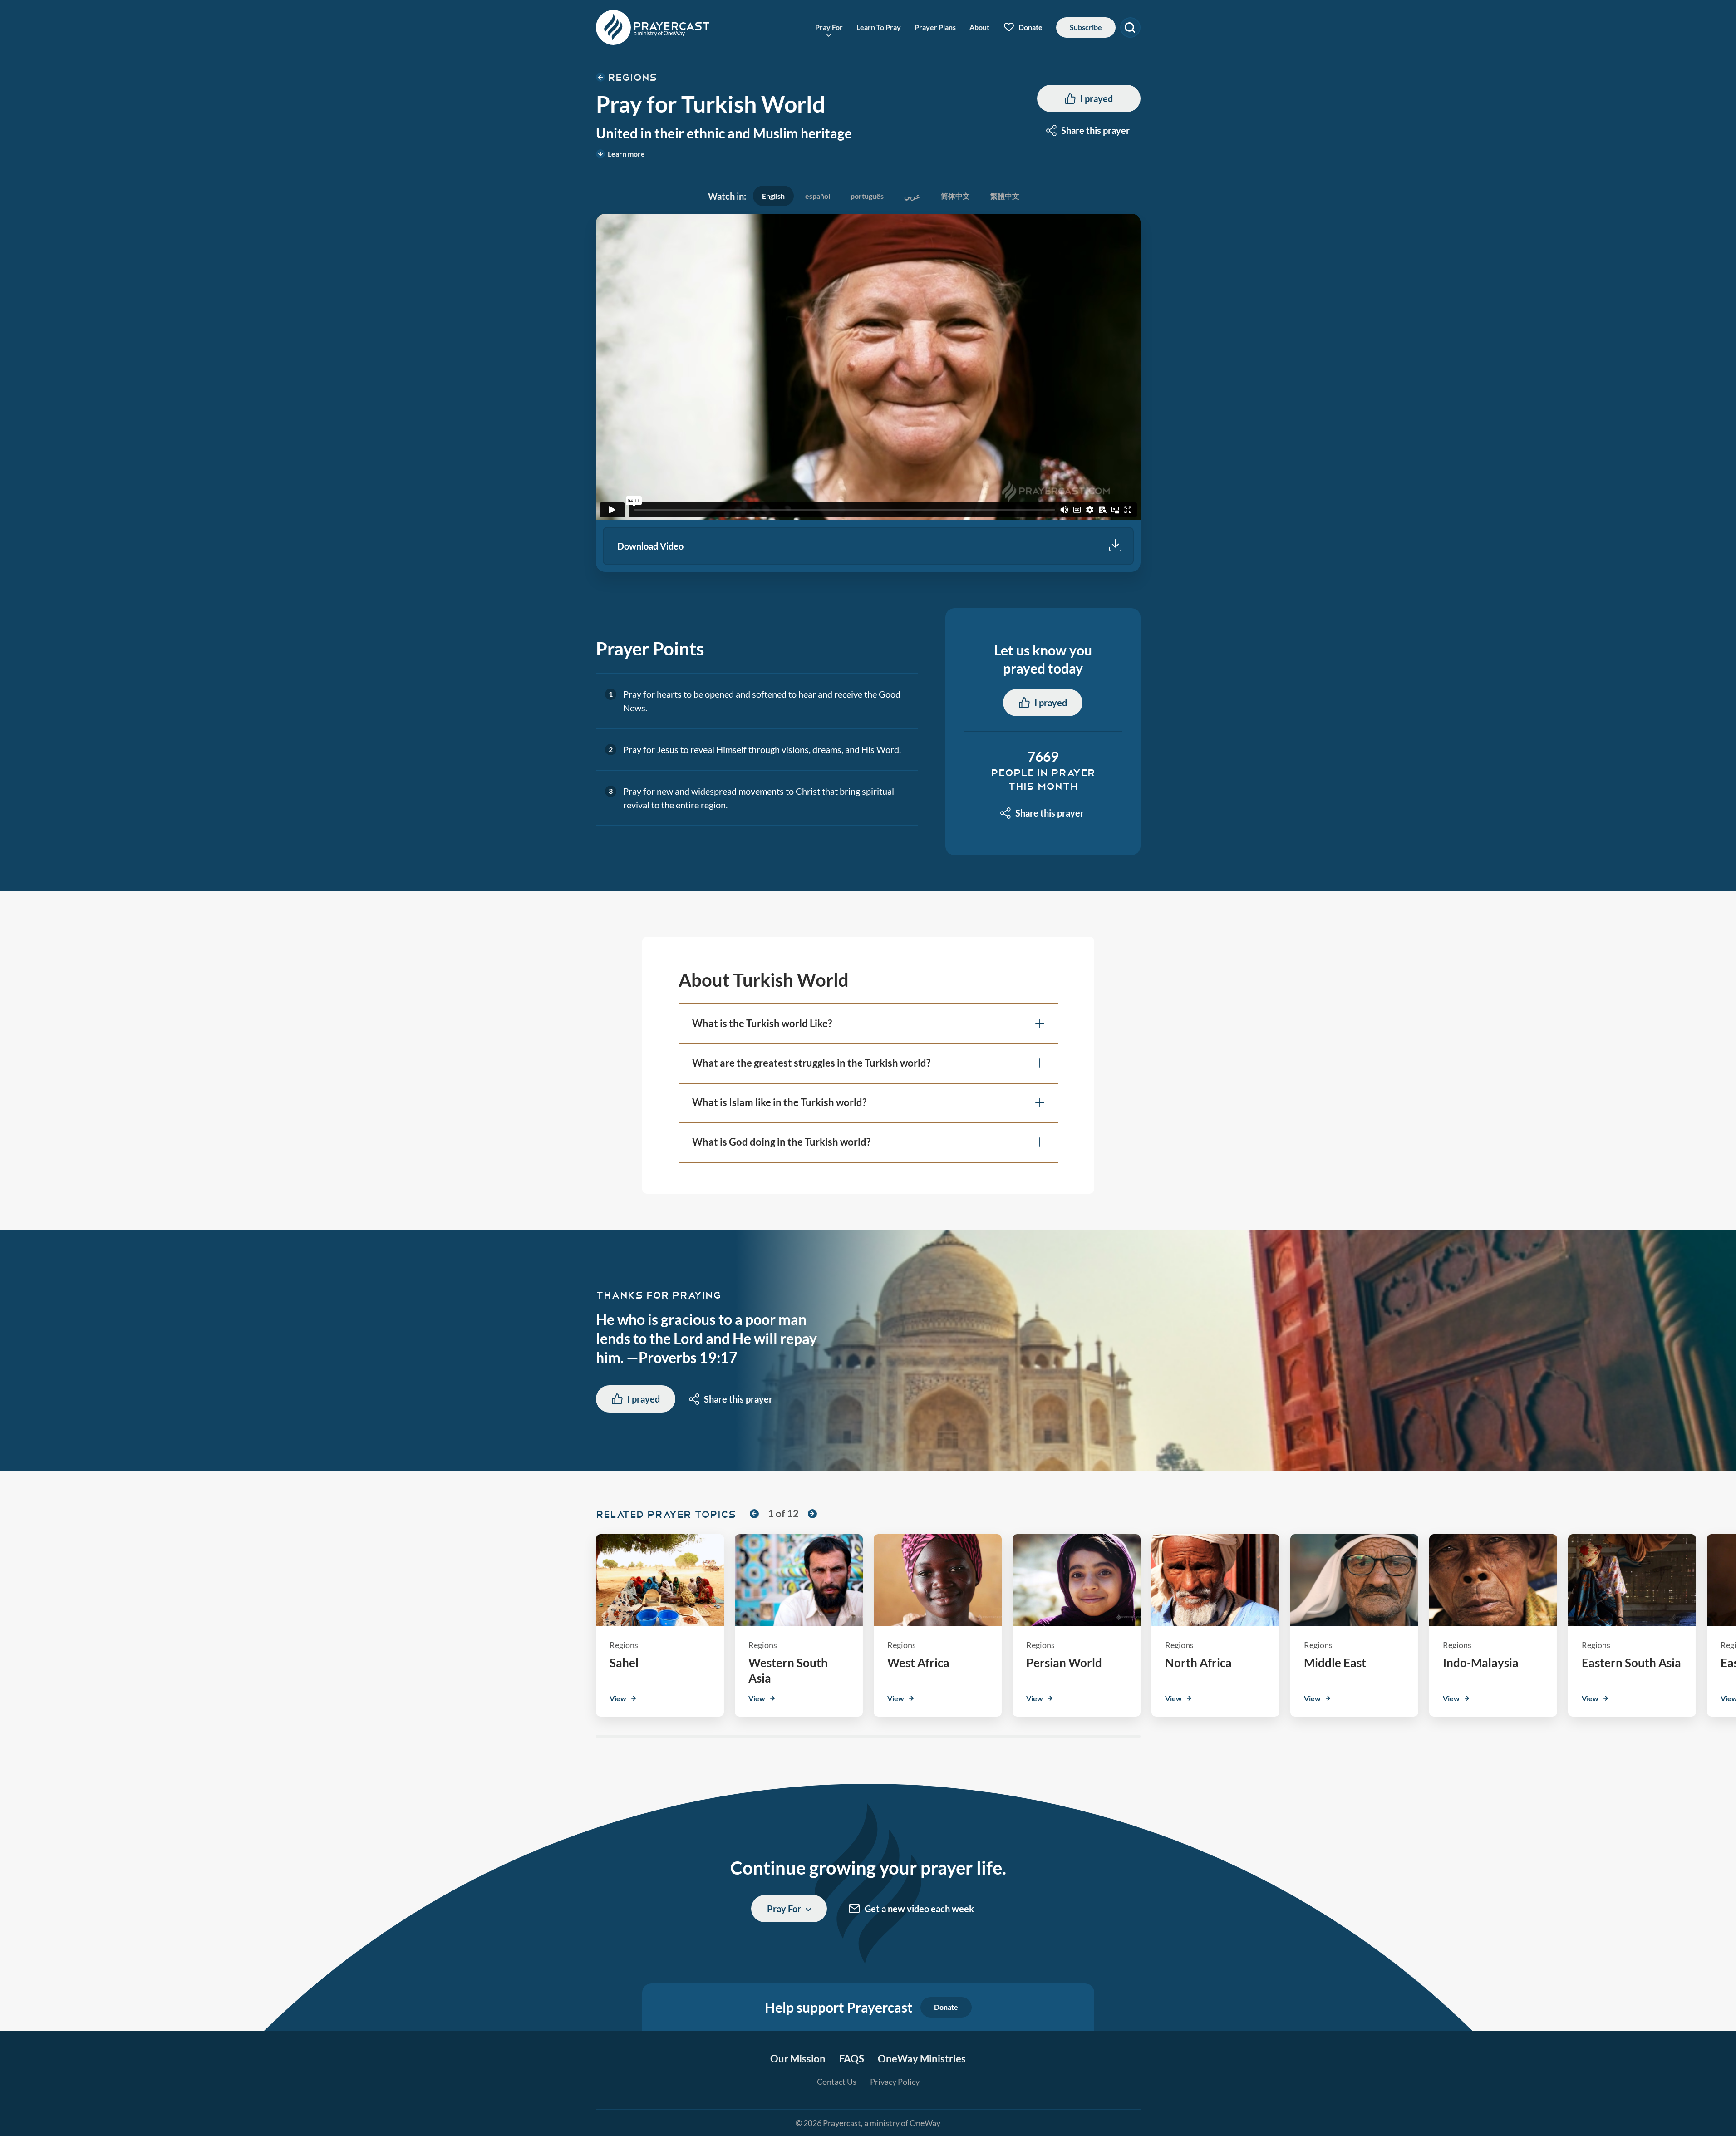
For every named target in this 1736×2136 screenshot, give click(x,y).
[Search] (1130, 27)
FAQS (852, 2059)
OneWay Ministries (922, 2059)
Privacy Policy (895, 2082)
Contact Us (837, 2082)
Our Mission (798, 2059)
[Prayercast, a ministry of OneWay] (653, 27)
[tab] (773, 196)
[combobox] (1089, 130)
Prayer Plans (935, 27)
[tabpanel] (868, 393)
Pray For (829, 27)
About (979, 27)
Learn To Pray (879, 27)
